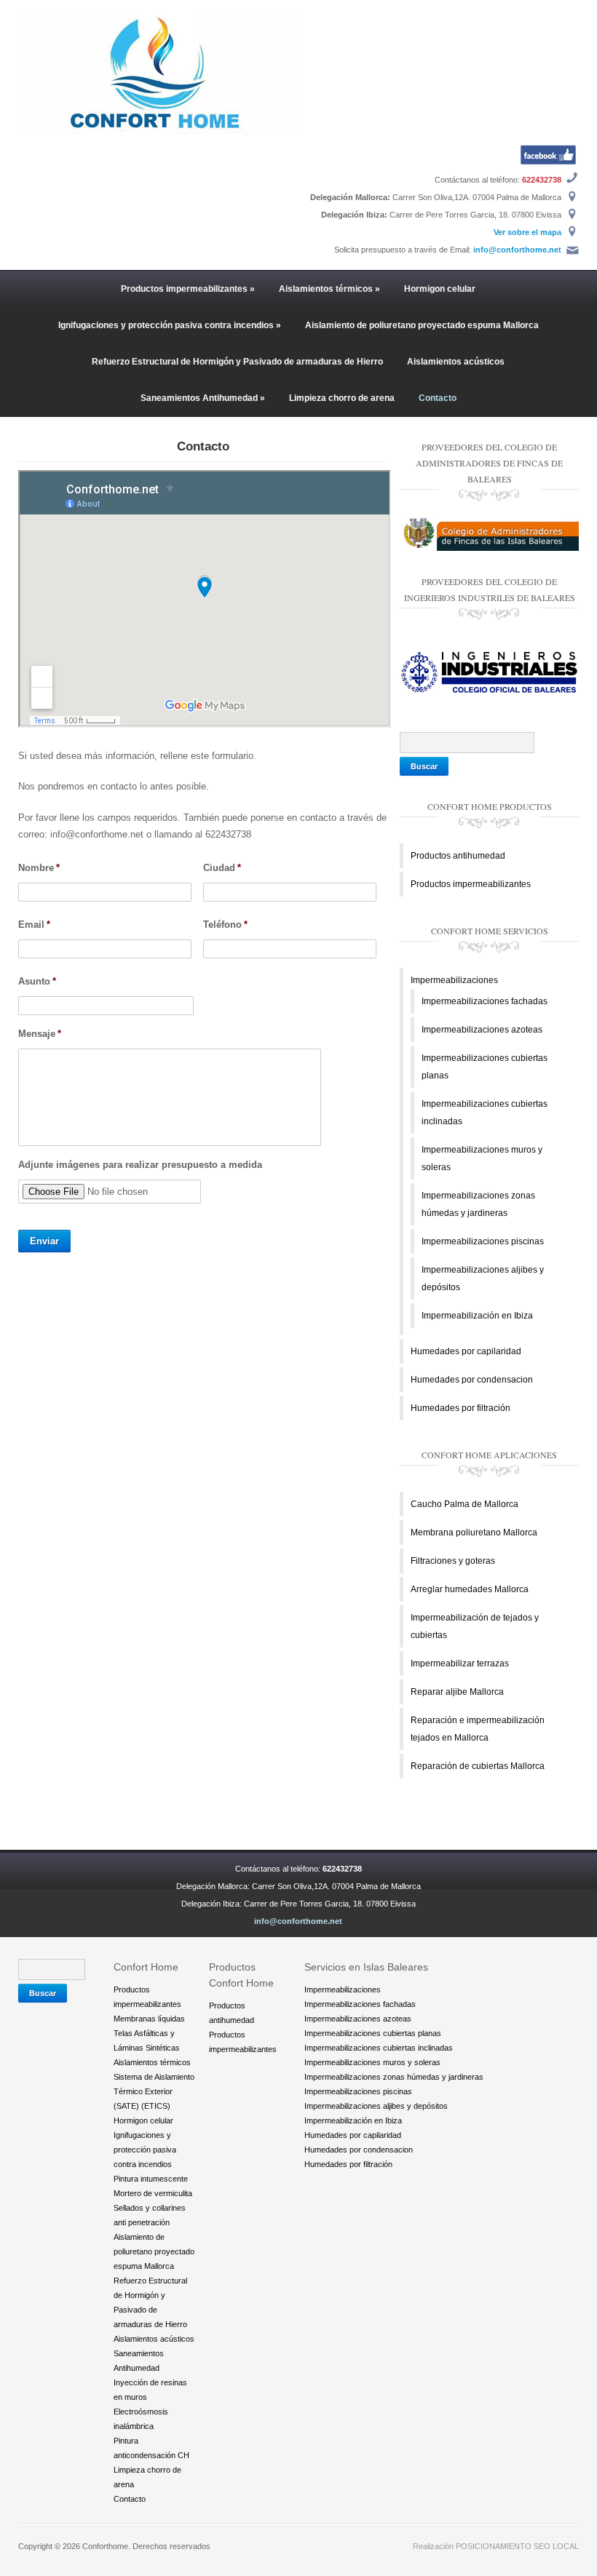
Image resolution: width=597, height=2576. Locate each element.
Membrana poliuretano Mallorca (474, 1533)
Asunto (37, 981)
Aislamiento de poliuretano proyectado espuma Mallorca (422, 325)
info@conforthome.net (517, 250)
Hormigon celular (440, 289)
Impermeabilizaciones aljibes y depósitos (376, 2106)
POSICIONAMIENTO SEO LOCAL (517, 2546)
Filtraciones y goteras (453, 1561)
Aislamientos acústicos (456, 362)
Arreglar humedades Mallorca (470, 1589)
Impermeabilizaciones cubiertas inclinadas (379, 2048)
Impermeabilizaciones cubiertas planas (373, 2033)
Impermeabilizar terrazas (460, 1663)
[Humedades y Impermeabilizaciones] (158, 72)
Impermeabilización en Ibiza (477, 1316)
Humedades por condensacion (472, 1380)
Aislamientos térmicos (329, 289)
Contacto (438, 398)
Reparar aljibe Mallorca (457, 1692)
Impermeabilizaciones (454, 980)
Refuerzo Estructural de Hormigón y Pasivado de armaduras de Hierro (237, 362)
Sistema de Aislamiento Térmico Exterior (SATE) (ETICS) (154, 2091)
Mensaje (40, 1034)
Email (34, 925)
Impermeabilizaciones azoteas (482, 1030)
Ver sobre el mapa (527, 232)
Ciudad (222, 868)
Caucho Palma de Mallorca (464, 1504)
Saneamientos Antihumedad (203, 398)
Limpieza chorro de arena (342, 398)
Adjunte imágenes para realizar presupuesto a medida (140, 1165)
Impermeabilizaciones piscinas (483, 1241)
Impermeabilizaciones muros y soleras (372, 2062)
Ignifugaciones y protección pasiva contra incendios (170, 325)
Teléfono (225, 925)
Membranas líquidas (149, 2019)
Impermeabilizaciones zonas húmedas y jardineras (394, 2077)
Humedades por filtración (460, 1408)
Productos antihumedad (458, 856)
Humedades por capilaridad (466, 1351)
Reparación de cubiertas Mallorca (478, 1766)
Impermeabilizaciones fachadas (485, 1001)
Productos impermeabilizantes (188, 289)
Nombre (39, 868)
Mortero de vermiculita (153, 2193)
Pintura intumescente (151, 2179)
